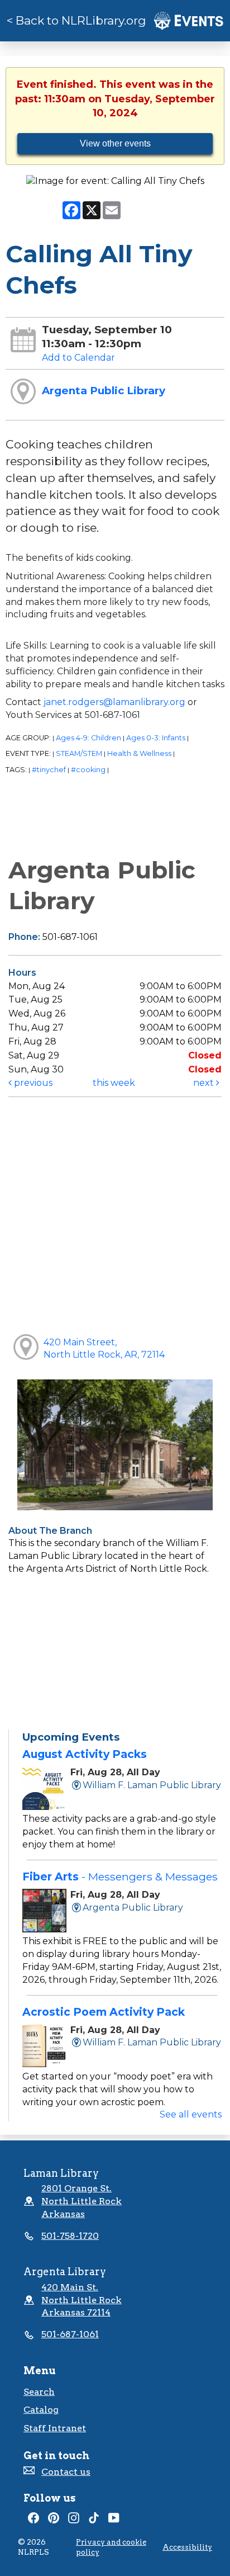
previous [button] (32, 1083)
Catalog (41, 2410)
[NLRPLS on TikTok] (94, 2520)
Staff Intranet (55, 2428)
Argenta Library (65, 2272)
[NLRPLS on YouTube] (114, 2520)
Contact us (66, 2472)
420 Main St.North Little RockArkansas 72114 (82, 2300)
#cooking (88, 770)
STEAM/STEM (79, 753)
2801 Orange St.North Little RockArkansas (82, 2201)
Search (39, 2392)
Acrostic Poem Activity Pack (104, 2012)
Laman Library (61, 2173)
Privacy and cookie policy (111, 2547)
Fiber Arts (120, 1877)
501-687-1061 (70, 2334)
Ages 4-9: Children (88, 738)
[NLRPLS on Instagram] (74, 2520)
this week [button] (114, 1083)
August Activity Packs (85, 1754)
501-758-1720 (70, 2236)
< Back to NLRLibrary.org (76, 20)
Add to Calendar (78, 358)
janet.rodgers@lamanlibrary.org (114, 702)
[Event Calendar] (189, 20)
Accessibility (187, 2547)
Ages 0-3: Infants (156, 738)
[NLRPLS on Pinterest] (54, 2520)
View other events (115, 143)
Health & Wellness (139, 753)
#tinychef (49, 770)
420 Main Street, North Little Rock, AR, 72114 (104, 1349)
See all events (191, 2114)
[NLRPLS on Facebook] (33, 2520)
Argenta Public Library (104, 391)
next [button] (205, 1083)
